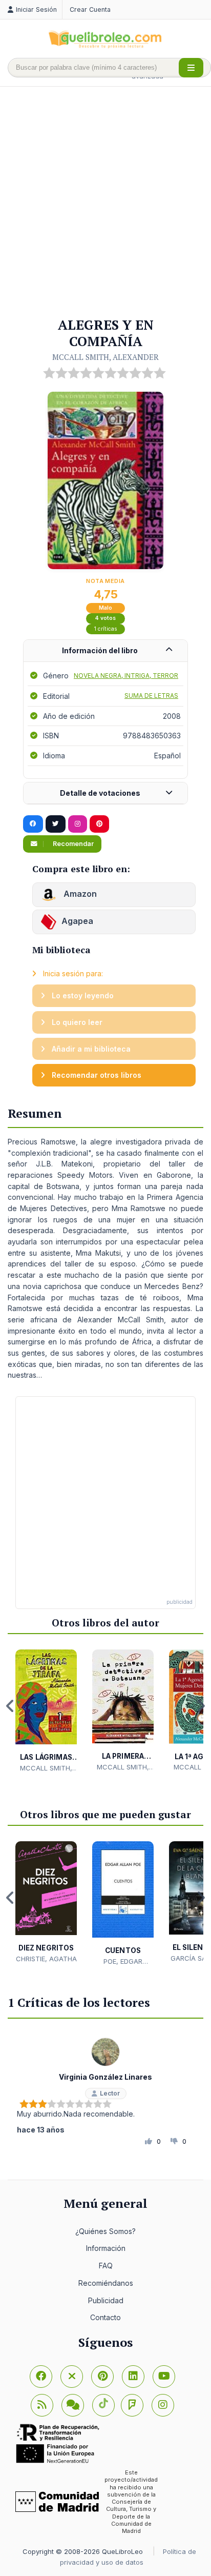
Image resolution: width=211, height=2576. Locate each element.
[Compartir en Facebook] (33, 824)
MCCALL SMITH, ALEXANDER (105, 357)
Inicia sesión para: (72, 973)
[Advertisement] (105, 203)
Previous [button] (10, 1706)
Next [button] (201, 1706)
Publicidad (106, 2300)
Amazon (79, 894)
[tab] (105, 651)
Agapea (77, 921)
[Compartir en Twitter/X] (56, 824)
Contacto (105, 2317)
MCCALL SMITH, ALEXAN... (46, 1768)
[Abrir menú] (191, 68)
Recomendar (72, 844)
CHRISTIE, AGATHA (46, 1959)
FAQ (106, 2266)
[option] (46, 1711)
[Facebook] (41, 2377)
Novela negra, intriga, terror (126, 676)
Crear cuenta (90, 9)
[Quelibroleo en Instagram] (78, 824)
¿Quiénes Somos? (105, 2231)
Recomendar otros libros (96, 1075)
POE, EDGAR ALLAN (123, 1962)
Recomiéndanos (106, 2283)
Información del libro (100, 650)
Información (106, 2248)
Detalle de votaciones (100, 793)
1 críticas (106, 629)
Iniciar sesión (36, 9)
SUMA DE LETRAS (151, 696)
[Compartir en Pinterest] (99, 824)
